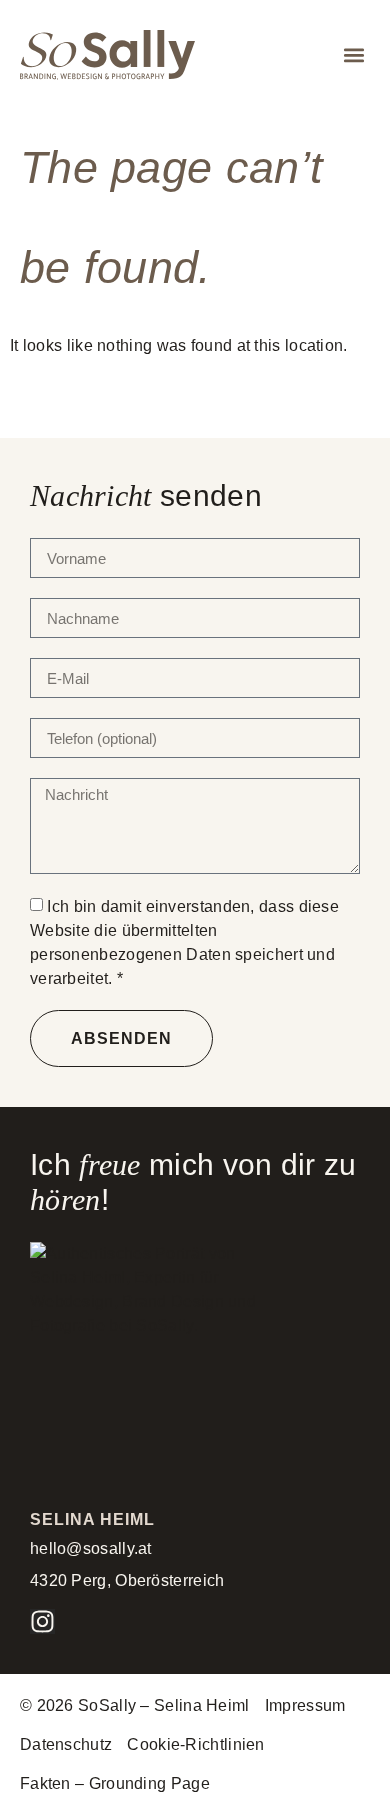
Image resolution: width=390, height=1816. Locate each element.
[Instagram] (42, 1621)
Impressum (305, 1705)
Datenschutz (66, 1744)
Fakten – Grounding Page (115, 1783)
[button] (353, 55)
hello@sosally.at (91, 1548)
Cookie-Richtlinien (195, 1744)
